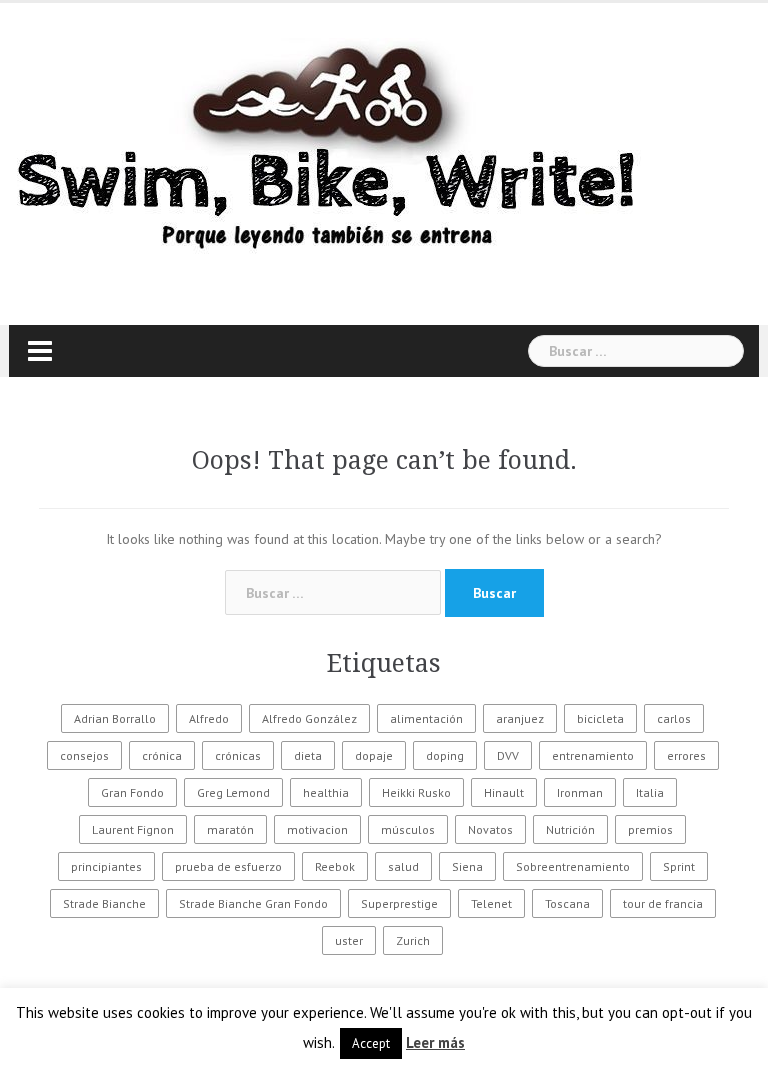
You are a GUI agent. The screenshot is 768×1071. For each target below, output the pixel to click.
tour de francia (663, 903)
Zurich (413, 940)
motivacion (317, 829)
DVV (508, 755)
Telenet (491, 903)
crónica (162, 755)
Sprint (679, 866)
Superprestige (399, 903)
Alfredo (209, 718)
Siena (467, 866)
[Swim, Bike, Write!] (328, 148)
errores (686, 755)
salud (403, 866)
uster (349, 940)
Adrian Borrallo (115, 718)
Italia (650, 792)
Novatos (490, 829)
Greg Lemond (233, 792)
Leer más (435, 1042)
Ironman (580, 792)
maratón (230, 829)
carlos (674, 718)
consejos (84, 755)
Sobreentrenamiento (573, 866)
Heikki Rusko (416, 792)
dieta (308, 755)
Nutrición (570, 829)
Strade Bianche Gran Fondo (253, 903)
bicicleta (600, 718)
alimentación (426, 718)
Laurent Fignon (133, 829)
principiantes (106, 866)
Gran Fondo (132, 792)
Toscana (567, 903)
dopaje (374, 755)
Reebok (335, 866)
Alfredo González (309, 718)
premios (650, 829)
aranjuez (520, 718)
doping (445, 755)
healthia (326, 792)
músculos (408, 829)
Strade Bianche (104, 903)
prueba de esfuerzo (228, 866)
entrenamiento (593, 755)
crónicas (238, 755)
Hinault (504, 792)
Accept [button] (371, 1043)
